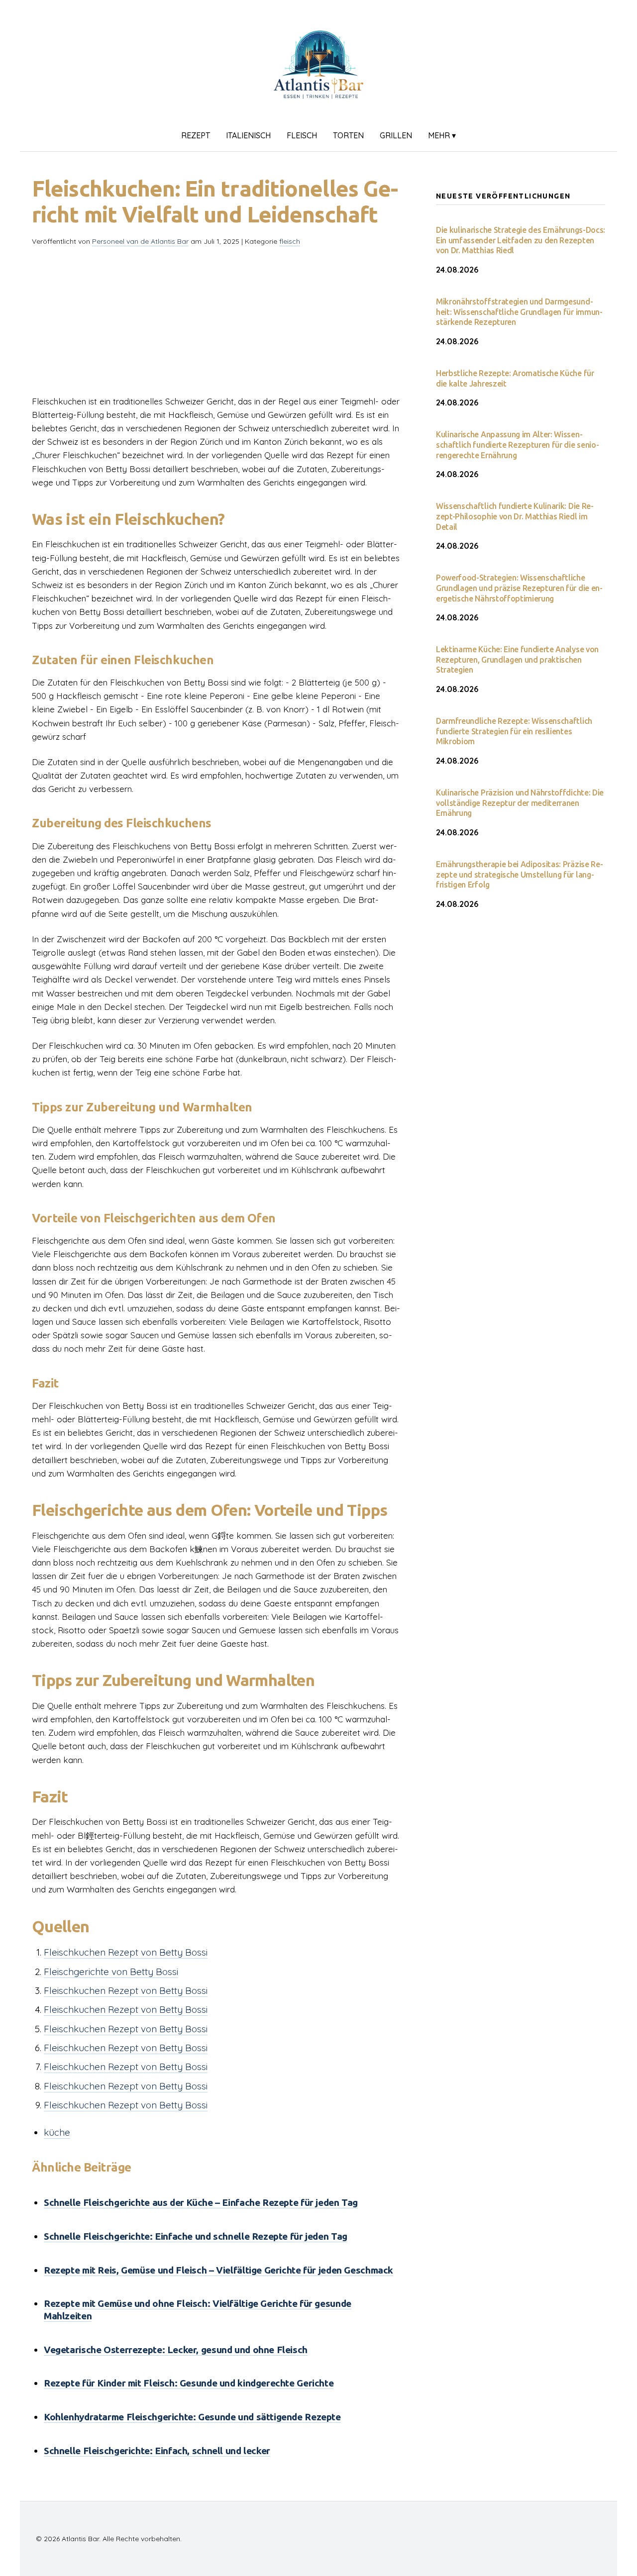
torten (348, 135)
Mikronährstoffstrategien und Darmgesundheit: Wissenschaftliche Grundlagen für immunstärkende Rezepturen (519, 312)
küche (57, 2132)
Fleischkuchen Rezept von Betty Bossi (126, 1952)
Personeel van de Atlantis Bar (140, 241)
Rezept (196, 135)
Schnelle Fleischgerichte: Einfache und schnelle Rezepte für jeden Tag (196, 2236)
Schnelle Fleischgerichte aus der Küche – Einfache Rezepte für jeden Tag (201, 2202)
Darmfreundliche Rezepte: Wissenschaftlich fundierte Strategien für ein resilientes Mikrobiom (514, 731)
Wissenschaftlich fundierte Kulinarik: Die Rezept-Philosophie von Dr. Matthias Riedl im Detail (515, 516)
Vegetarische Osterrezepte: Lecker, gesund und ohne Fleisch (176, 2350)
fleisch (302, 135)
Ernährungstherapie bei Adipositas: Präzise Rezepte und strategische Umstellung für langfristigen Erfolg (520, 875)
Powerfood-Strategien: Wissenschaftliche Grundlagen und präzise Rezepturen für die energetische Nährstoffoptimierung (519, 588)
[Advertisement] (218, 325)
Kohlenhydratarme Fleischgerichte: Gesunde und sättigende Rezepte (192, 2417)
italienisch (248, 135)
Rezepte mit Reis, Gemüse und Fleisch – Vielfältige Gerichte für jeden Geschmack (218, 2270)
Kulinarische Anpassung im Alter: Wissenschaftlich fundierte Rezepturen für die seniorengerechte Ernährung (518, 445)
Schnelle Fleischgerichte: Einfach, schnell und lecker (157, 2451)
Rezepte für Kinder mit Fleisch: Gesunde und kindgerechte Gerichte (189, 2383)
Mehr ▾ (442, 135)
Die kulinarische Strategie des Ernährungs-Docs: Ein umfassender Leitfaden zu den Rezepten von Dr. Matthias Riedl (521, 240)
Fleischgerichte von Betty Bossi (111, 1972)
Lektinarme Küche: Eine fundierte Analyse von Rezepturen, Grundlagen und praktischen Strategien (517, 660)
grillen (396, 135)
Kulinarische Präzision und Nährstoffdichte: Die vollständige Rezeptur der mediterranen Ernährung (520, 803)
